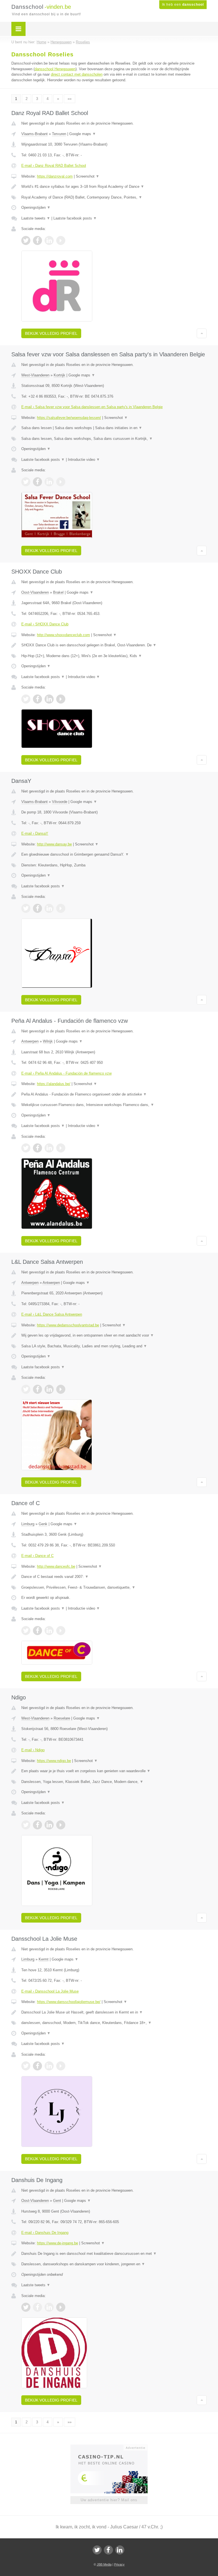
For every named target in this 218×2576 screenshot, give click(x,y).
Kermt (44, 1959)
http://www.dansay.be (54, 844)
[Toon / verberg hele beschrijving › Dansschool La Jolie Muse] (114, 2012)
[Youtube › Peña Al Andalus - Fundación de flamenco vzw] (61, 1148)
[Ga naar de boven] (202, 333)
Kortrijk (59, 375)
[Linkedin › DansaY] (49, 908)
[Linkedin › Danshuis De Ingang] (49, 2307)
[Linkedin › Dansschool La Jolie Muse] (49, 2066)
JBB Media (104, 2564)
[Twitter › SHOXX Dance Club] (26, 699)
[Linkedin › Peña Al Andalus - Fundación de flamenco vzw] (49, 1148)
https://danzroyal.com (55, 176)
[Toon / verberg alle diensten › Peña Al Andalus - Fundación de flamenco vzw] (114, 1105)
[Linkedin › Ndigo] (49, 1825)
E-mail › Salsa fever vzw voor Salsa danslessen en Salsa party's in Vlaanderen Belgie (92, 407)
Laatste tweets (36, 218)
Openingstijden (36, 207)
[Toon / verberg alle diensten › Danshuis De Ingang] (114, 2264)
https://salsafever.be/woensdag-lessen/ (69, 418)
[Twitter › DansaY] (26, 908)
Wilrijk (48, 1041)
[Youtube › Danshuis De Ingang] (61, 2307)
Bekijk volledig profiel (51, 333)
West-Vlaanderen (35, 375)
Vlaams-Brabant (34, 134)
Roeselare (62, 1718)
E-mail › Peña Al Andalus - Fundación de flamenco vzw (66, 1073)
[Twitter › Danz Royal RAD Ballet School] (26, 240)
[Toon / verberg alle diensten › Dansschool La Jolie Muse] (114, 2023)
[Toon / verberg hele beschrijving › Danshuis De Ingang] (114, 2254)
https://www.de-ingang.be (57, 2243)
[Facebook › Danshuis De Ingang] (37, 2307)
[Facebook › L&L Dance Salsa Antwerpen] (37, 1389)
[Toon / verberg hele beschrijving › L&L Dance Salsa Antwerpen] (114, 1335)
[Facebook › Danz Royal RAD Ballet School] (37, 240)
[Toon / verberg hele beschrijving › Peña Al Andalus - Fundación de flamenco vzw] (114, 1094)
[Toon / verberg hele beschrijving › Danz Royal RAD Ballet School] (114, 187)
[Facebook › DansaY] (37, 908)
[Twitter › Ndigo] (26, 1825)
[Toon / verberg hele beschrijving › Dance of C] (114, 1577)
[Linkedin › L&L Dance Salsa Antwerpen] (49, 1389)
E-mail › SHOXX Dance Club (45, 624)
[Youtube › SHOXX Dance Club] (61, 699)
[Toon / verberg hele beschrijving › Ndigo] (114, 1771)
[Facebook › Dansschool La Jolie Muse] (37, 2066)
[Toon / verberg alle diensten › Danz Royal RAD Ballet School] (114, 197)
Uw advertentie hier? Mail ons (109, 2500)
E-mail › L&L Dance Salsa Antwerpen (52, 1314)
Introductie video (84, 460)
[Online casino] (113, 2447)
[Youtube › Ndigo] (61, 1825)
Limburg (28, 1524)
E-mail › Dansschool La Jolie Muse (50, 1991)
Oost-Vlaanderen (35, 592)
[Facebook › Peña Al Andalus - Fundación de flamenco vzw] (37, 1148)
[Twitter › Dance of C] (26, 1631)
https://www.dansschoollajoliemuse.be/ (69, 2002)
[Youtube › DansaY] (61, 908)
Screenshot (88, 176)
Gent (57, 2201)
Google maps (83, 134)
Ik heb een (183, 5)
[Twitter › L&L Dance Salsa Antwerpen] (26, 1389)
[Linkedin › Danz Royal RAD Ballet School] (49, 240)
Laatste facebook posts (75, 218)
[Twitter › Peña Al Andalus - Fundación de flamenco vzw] (26, 1148)
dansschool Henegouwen (55, 69)
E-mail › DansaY (35, 833)
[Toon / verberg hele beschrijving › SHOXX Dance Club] (114, 645)
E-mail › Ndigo (33, 1750)
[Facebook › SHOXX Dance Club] (37, 699)
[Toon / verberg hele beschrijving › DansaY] (114, 855)
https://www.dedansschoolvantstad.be (68, 1325)
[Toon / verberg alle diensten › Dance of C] (114, 1588)
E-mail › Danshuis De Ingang (45, 2233)
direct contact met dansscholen (77, 74)
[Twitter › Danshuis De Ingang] (26, 2307)
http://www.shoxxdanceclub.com (63, 635)
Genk (43, 1524)
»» (70, 99)
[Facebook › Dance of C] (37, 1631)
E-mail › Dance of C (37, 1556)
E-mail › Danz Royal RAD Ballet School (54, 166)
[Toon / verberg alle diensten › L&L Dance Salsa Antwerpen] (114, 1346)
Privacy (119, 2564)
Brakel (58, 592)
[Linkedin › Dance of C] (49, 1631)
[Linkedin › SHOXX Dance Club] (49, 699)
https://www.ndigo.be (54, 1761)
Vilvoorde (60, 802)
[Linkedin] (120, 2550)
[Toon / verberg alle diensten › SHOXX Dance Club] (114, 656)
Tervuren (59, 134)
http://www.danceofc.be (56, 1566)
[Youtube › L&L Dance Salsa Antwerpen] (61, 1389)
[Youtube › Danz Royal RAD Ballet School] (61, 240)
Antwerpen (30, 1041)
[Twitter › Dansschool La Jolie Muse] (26, 2066)
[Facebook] (108, 2550)
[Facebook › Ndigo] (37, 1825)
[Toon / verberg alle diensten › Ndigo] (114, 1782)
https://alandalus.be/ (54, 1084)
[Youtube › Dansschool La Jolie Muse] (61, 2066)
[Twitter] (97, 2550)
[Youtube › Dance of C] (61, 1631)
